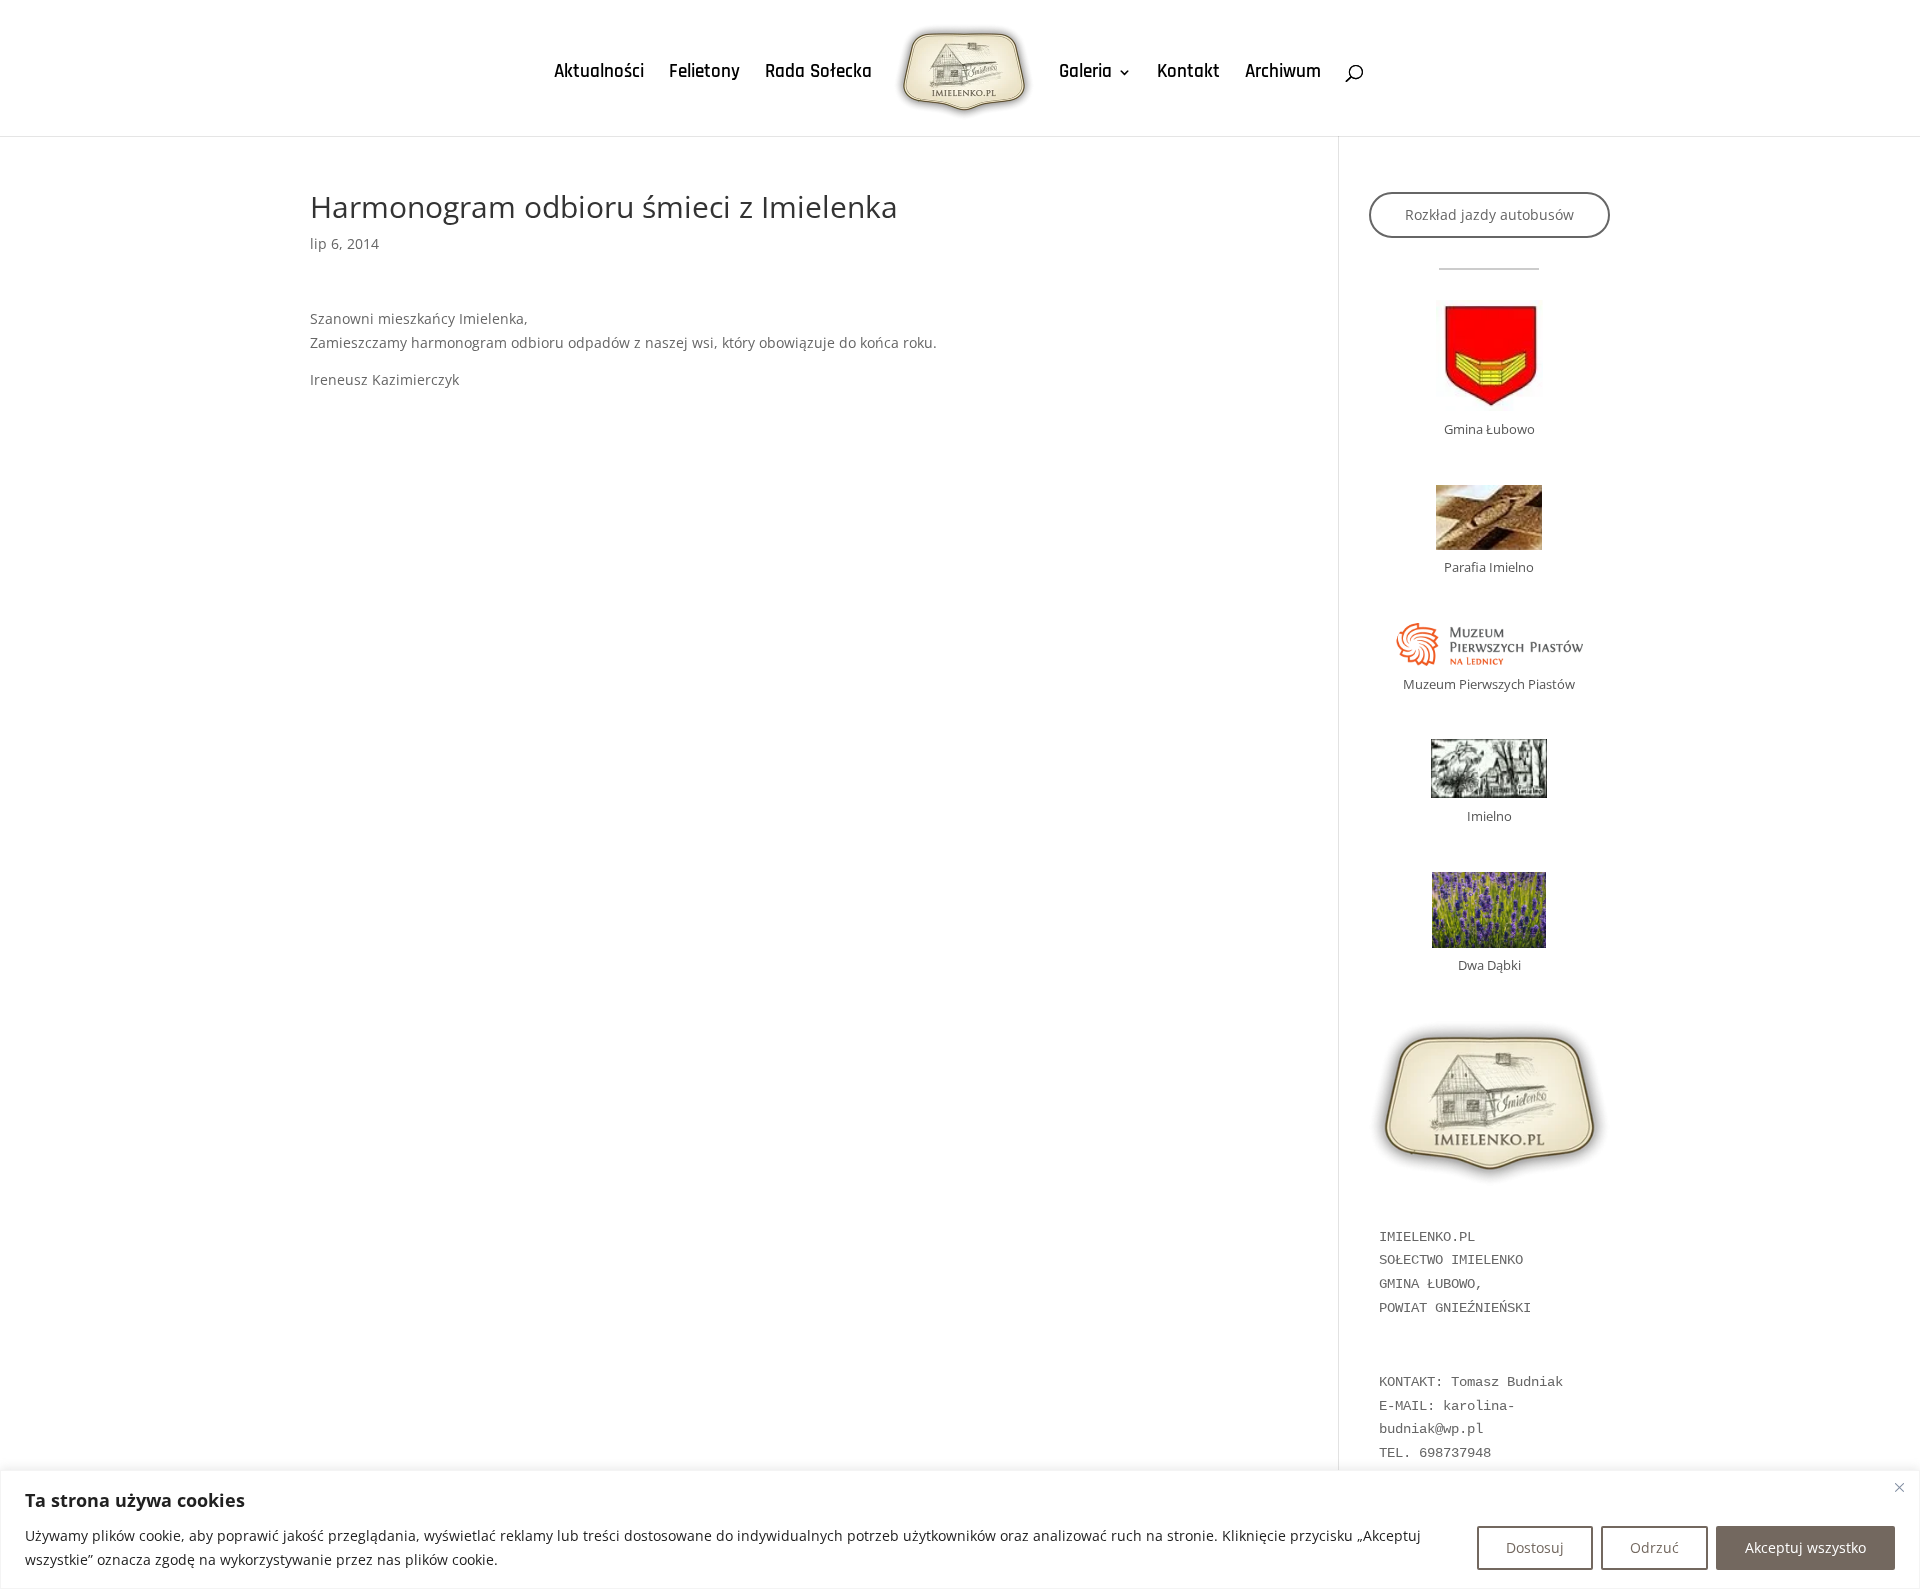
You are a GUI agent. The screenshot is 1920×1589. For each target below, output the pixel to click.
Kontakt (1188, 74)
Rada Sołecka (818, 74)
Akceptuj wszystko (1805, 1547)
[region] (960, 1529)
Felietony (704, 74)
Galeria (1085, 74)
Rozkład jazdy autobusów (1489, 214)
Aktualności (599, 74)
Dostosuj (1535, 1547)
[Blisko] (1899, 1487)
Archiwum (1283, 74)
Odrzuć (1654, 1547)
